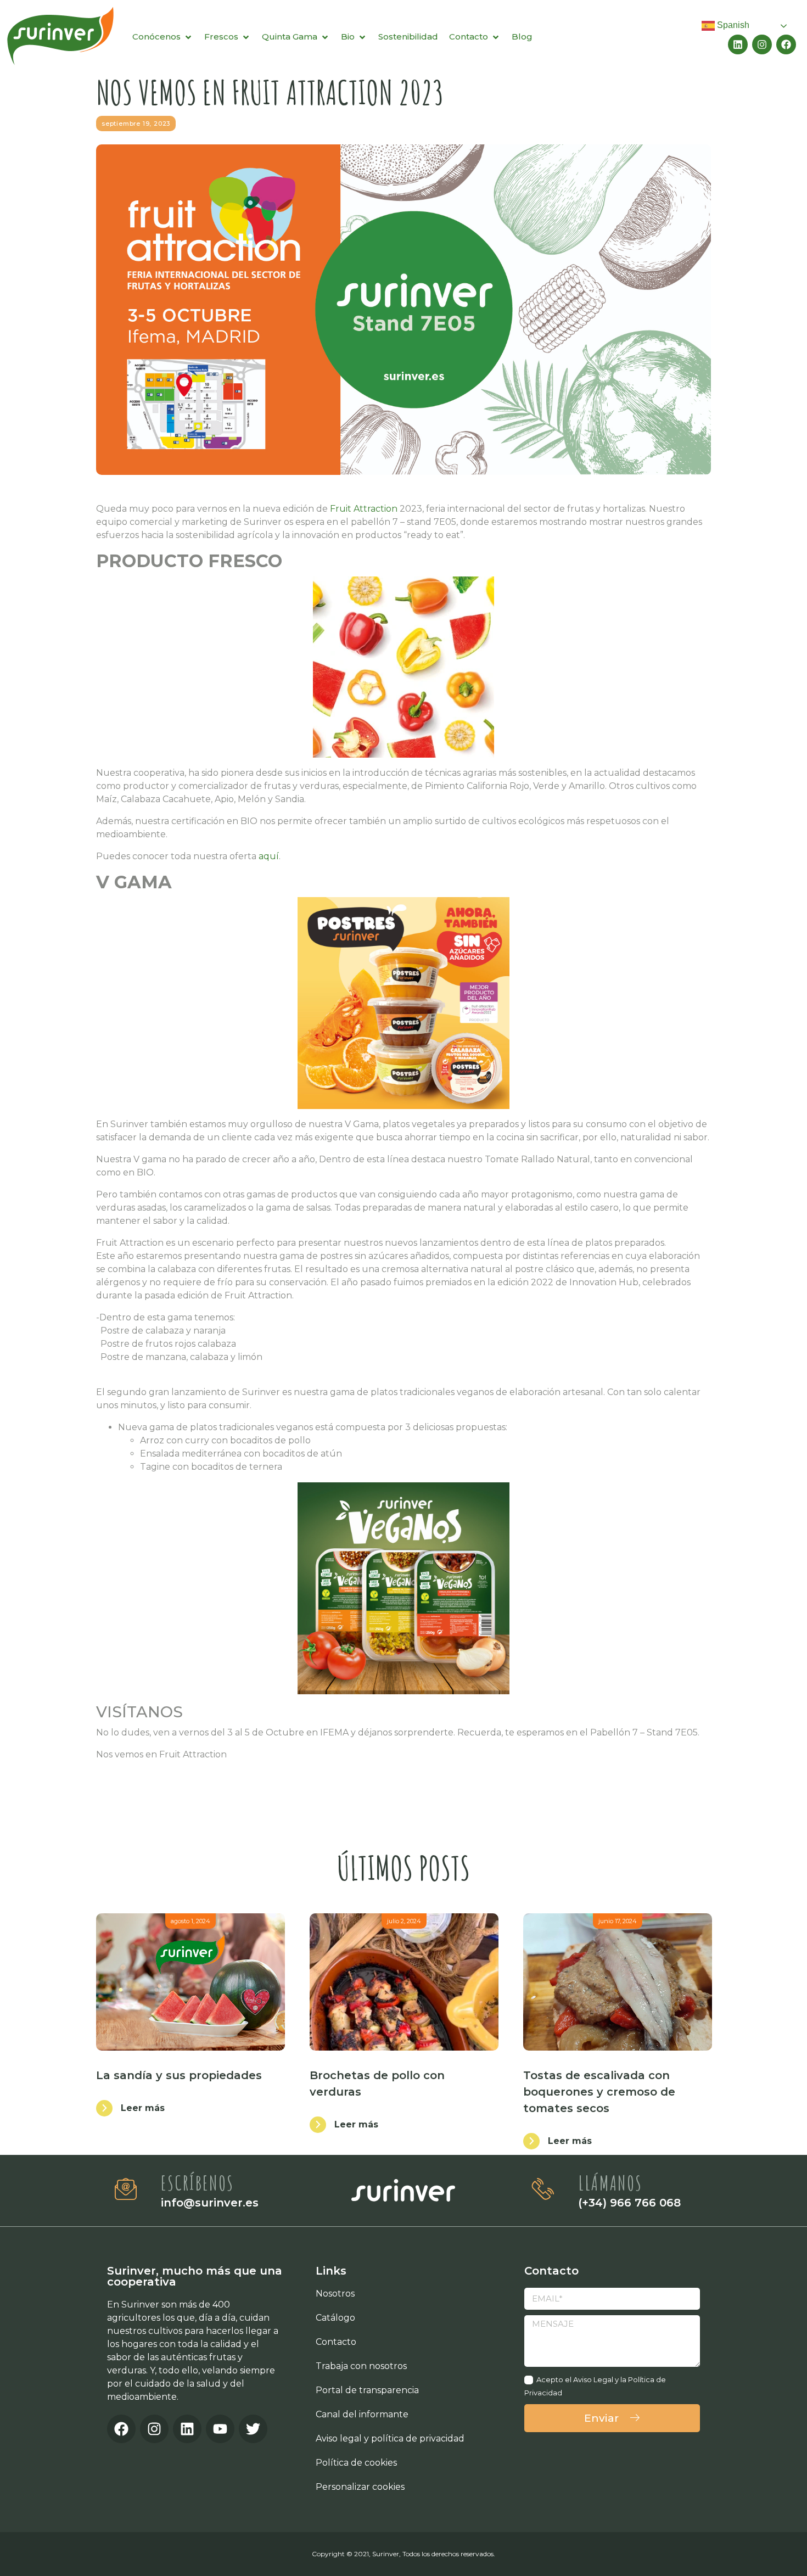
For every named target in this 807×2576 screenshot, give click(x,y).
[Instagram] (762, 44)
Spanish (732, 25)
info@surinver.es (210, 2203)
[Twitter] (253, 2429)
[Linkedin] (738, 44)
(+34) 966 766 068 (629, 2203)
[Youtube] (220, 2429)
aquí (269, 856)
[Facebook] (786, 44)
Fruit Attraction (364, 509)
